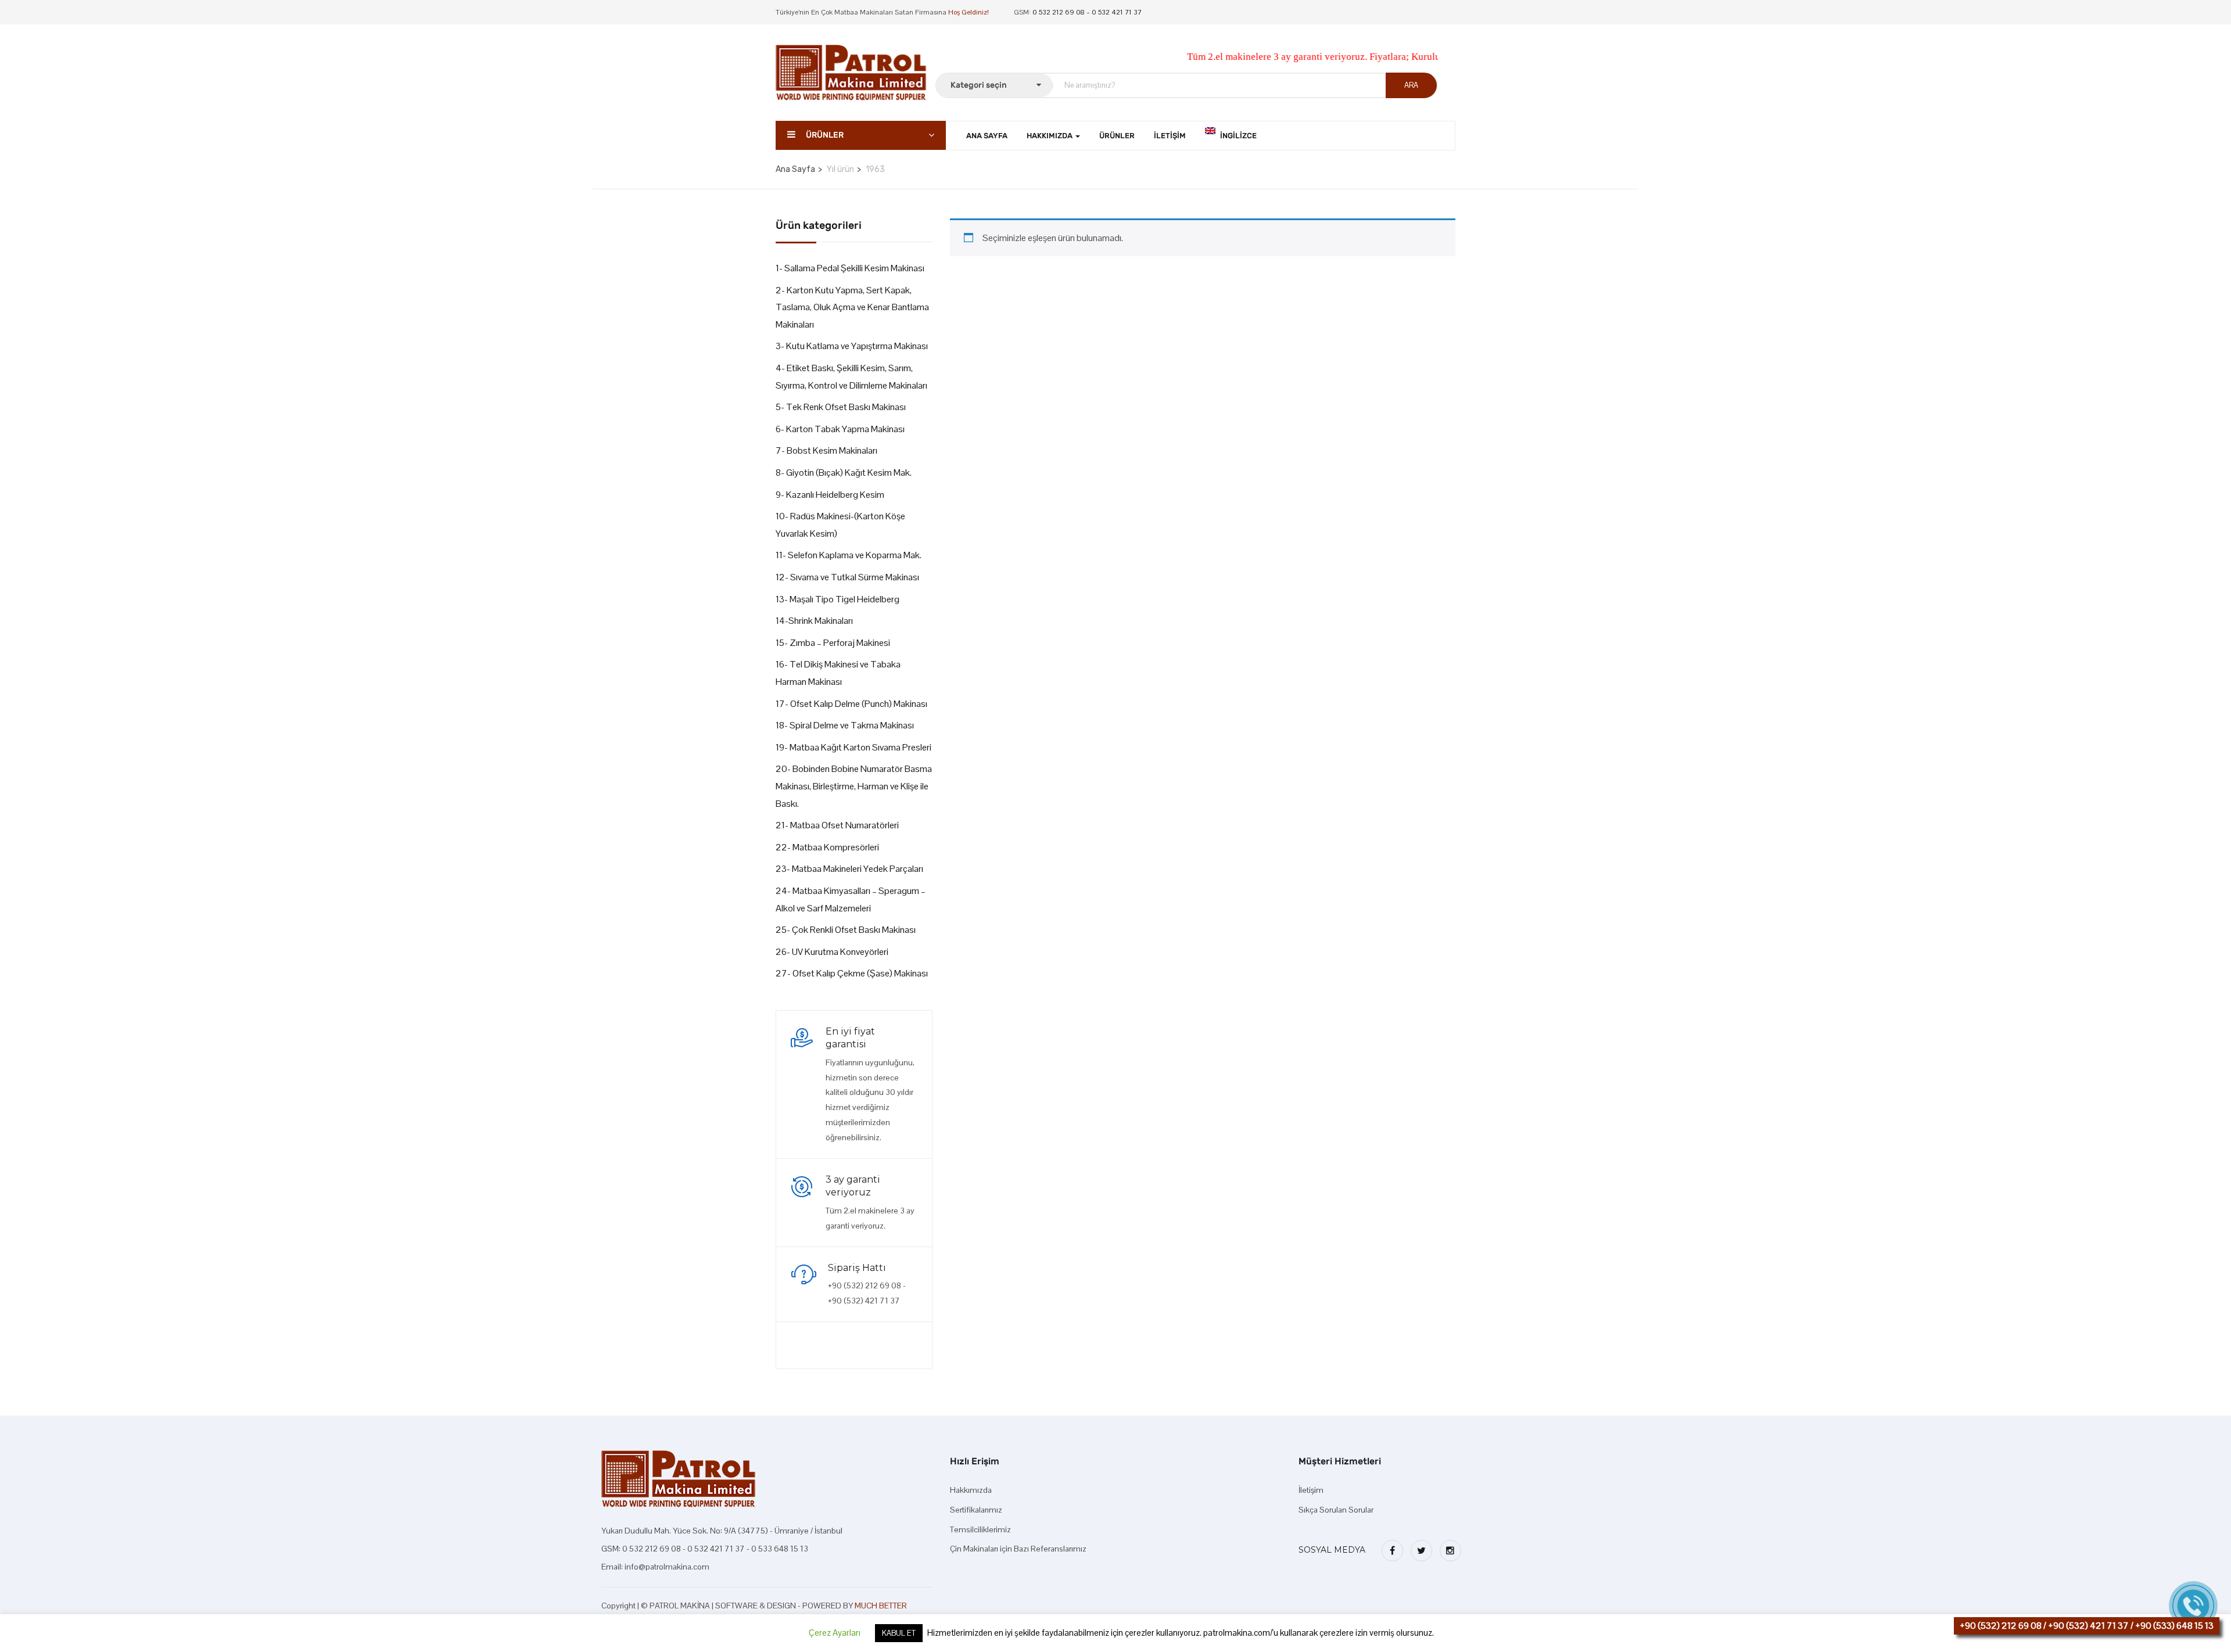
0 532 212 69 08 (1059, 12)
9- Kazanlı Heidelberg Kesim (830, 495)
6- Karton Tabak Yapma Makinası (840, 429)
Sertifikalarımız (976, 1510)
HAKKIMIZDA (1050, 136)
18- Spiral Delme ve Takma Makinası (845, 725)
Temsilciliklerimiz (980, 1529)
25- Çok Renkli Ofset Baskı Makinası (846, 930)
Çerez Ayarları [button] (835, 1633)
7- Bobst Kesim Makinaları (826, 450)
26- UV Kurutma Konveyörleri (832, 952)
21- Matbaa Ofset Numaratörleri (837, 825)
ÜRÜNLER (1117, 136)
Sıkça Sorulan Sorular (1336, 1510)
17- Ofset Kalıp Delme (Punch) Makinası (851, 704)
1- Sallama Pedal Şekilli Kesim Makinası (850, 268)
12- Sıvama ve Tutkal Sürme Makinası (847, 577)
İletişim (1170, 136)
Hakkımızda (971, 1490)
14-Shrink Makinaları (814, 621)
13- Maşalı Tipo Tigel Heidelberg (837, 599)
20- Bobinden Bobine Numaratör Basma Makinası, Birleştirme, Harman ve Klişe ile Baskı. (854, 786)
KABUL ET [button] (899, 1633)
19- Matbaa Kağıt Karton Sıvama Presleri (853, 747)
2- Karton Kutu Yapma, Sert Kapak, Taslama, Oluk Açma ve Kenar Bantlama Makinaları (852, 307)
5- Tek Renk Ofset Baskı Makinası (841, 407)
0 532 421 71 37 (1117, 12)
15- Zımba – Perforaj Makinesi (833, 643)
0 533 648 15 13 (780, 1549)
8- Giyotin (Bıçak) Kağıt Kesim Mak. (844, 473)
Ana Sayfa (795, 169)
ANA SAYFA (987, 136)
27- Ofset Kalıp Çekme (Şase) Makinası (852, 973)
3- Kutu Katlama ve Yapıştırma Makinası (852, 346)
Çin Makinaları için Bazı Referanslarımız (1018, 1549)
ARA (1411, 85)
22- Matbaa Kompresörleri (827, 847)
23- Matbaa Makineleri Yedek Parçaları (849, 869)
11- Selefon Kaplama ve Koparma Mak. (849, 555)
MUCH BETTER (881, 1606)
